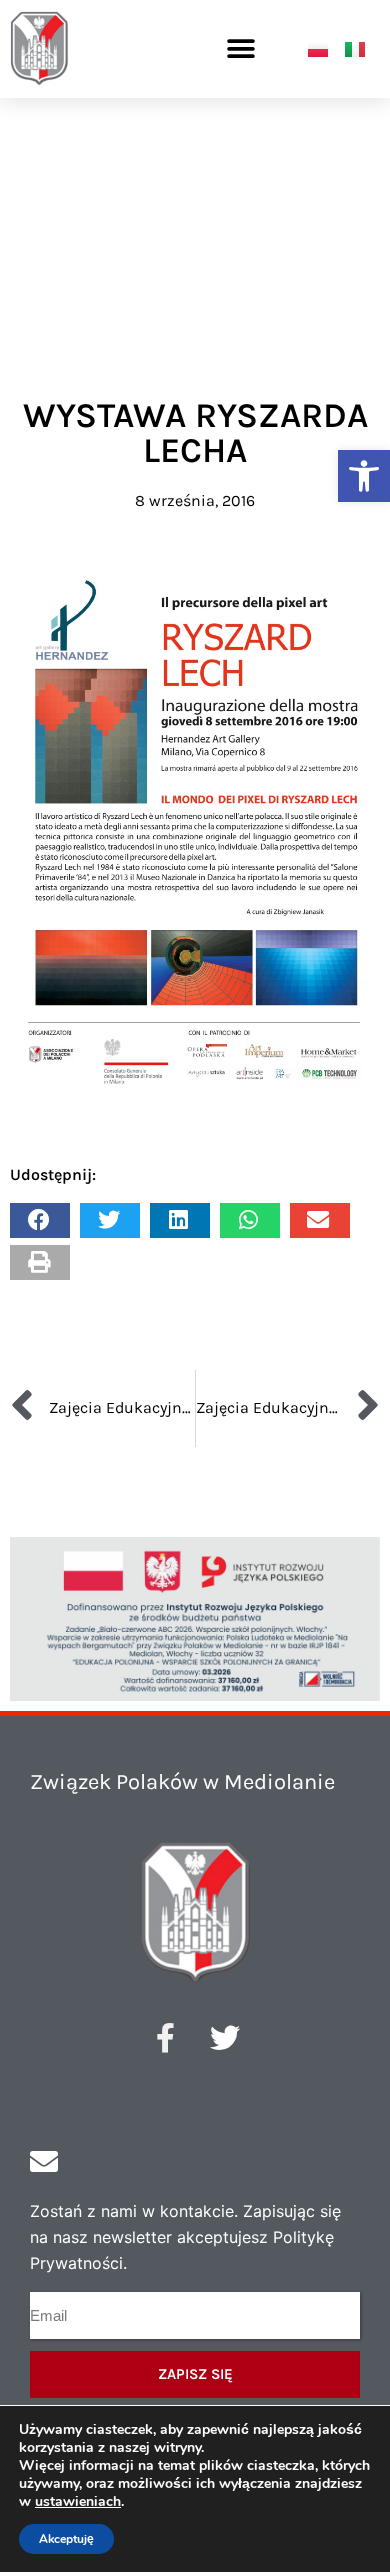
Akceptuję (66, 2539)
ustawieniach (78, 2502)
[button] (364, 476)
